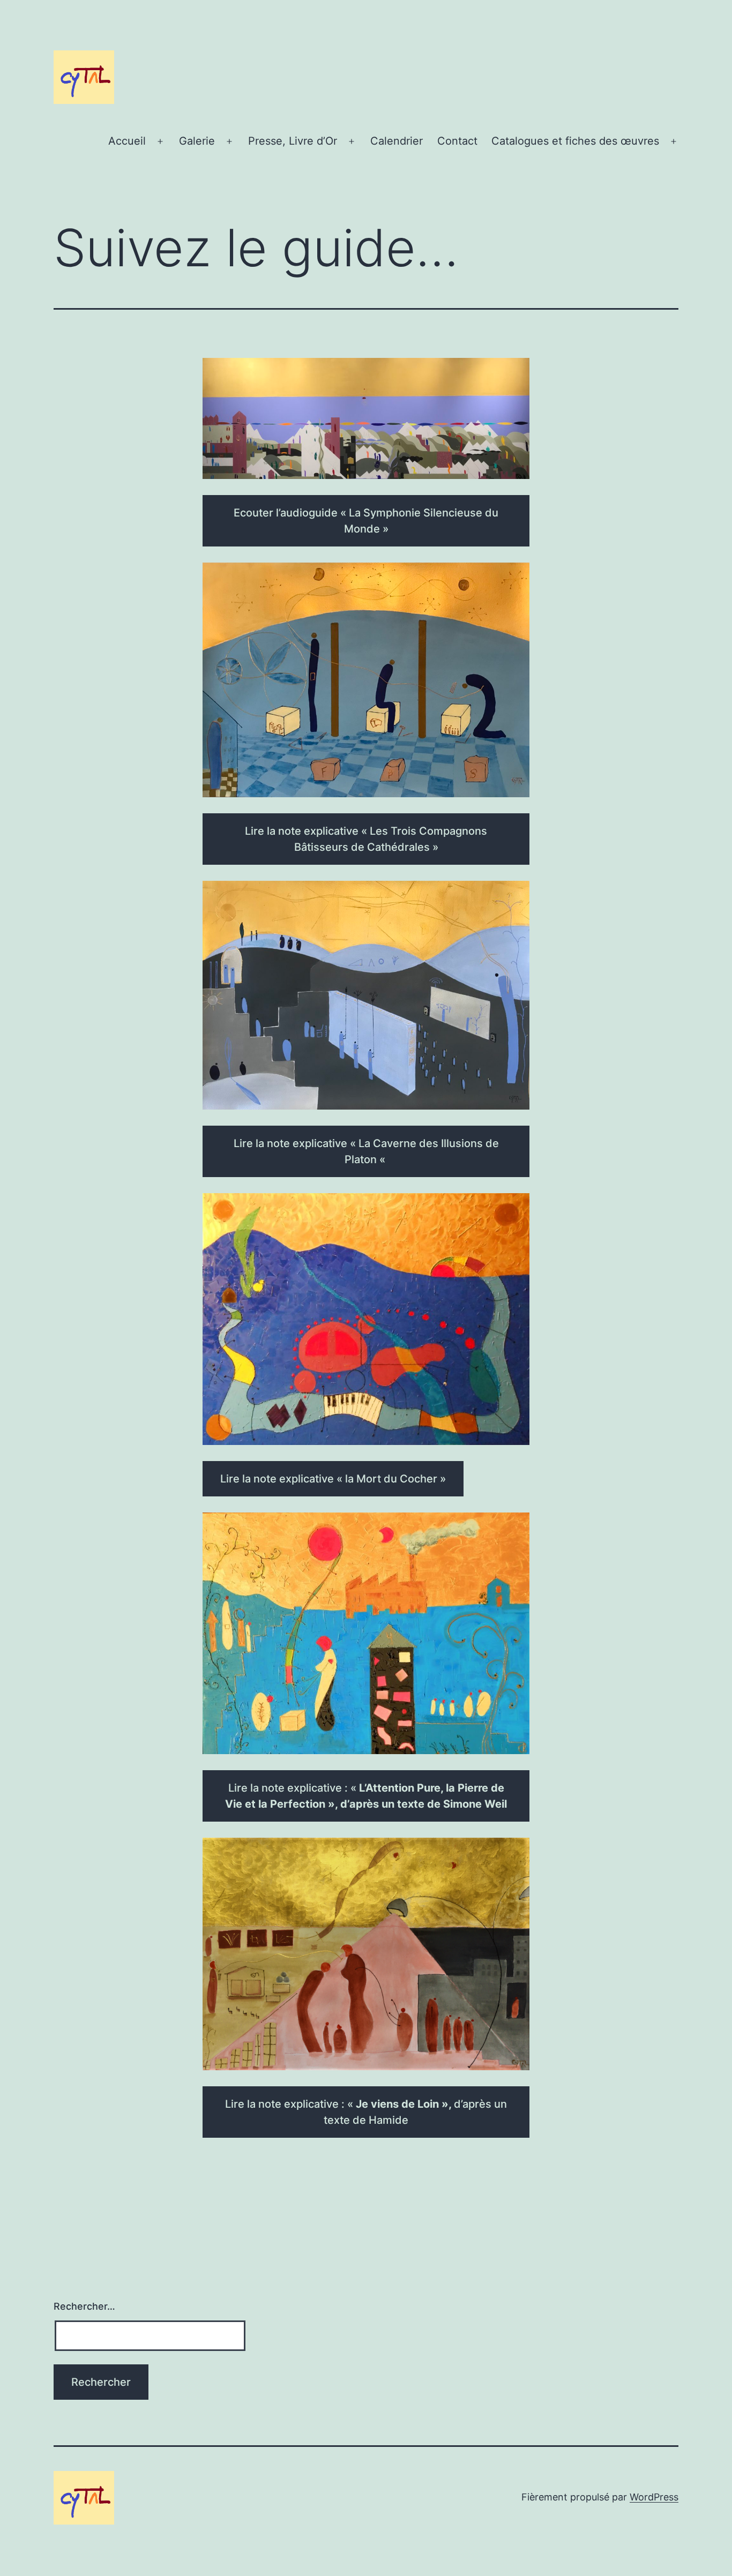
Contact (457, 141)
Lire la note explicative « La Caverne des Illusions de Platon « (366, 1151)
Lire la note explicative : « (366, 1796)
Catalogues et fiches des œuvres (575, 141)
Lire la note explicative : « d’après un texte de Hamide (366, 2112)
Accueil (127, 141)
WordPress (654, 2497)
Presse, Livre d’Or (293, 141)
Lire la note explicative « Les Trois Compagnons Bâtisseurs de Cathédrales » (366, 839)
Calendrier (397, 141)
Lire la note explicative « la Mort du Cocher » (333, 1479)
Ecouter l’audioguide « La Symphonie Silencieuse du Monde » (366, 521)
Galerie (197, 141)
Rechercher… (84, 2306)
